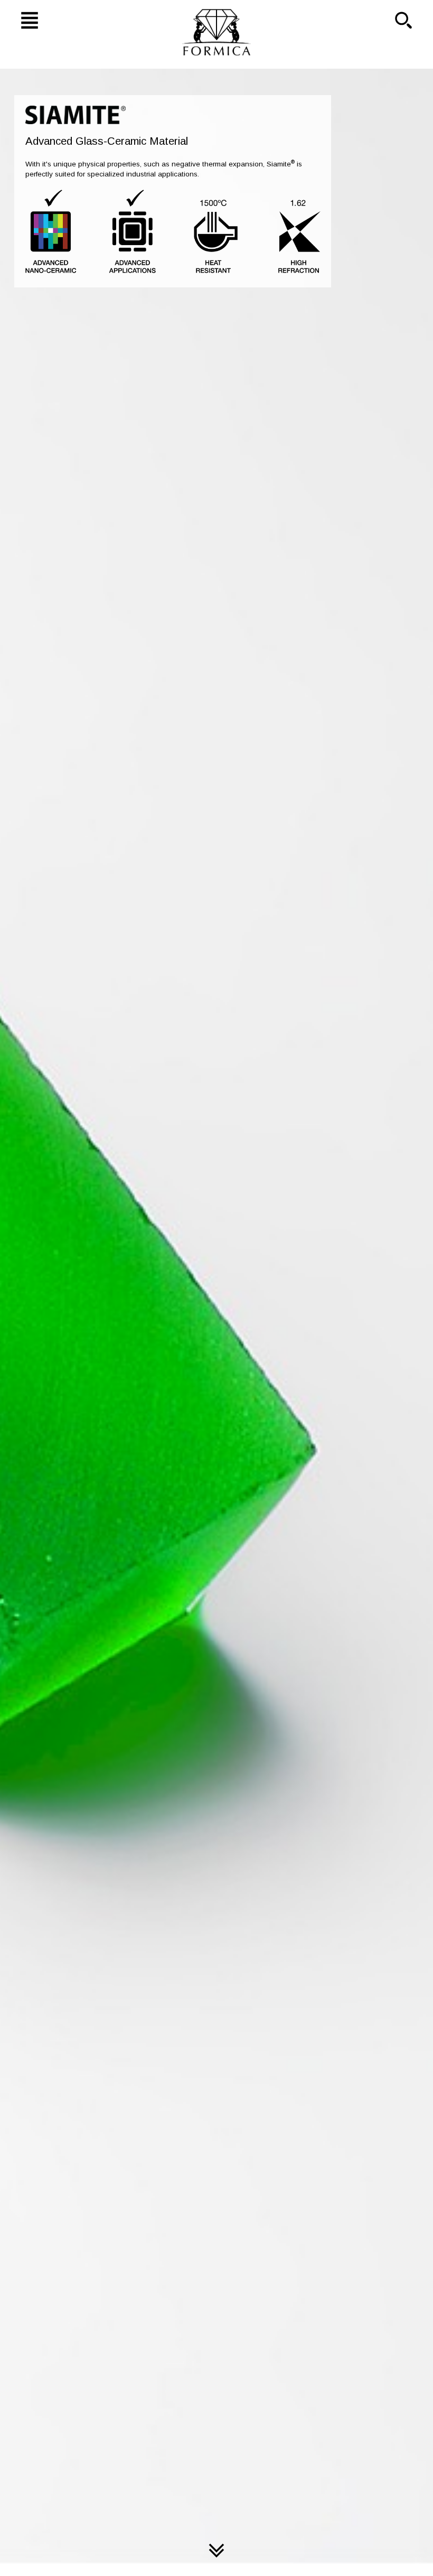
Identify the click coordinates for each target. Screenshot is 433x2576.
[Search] (411, 20)
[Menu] (22, 20)
